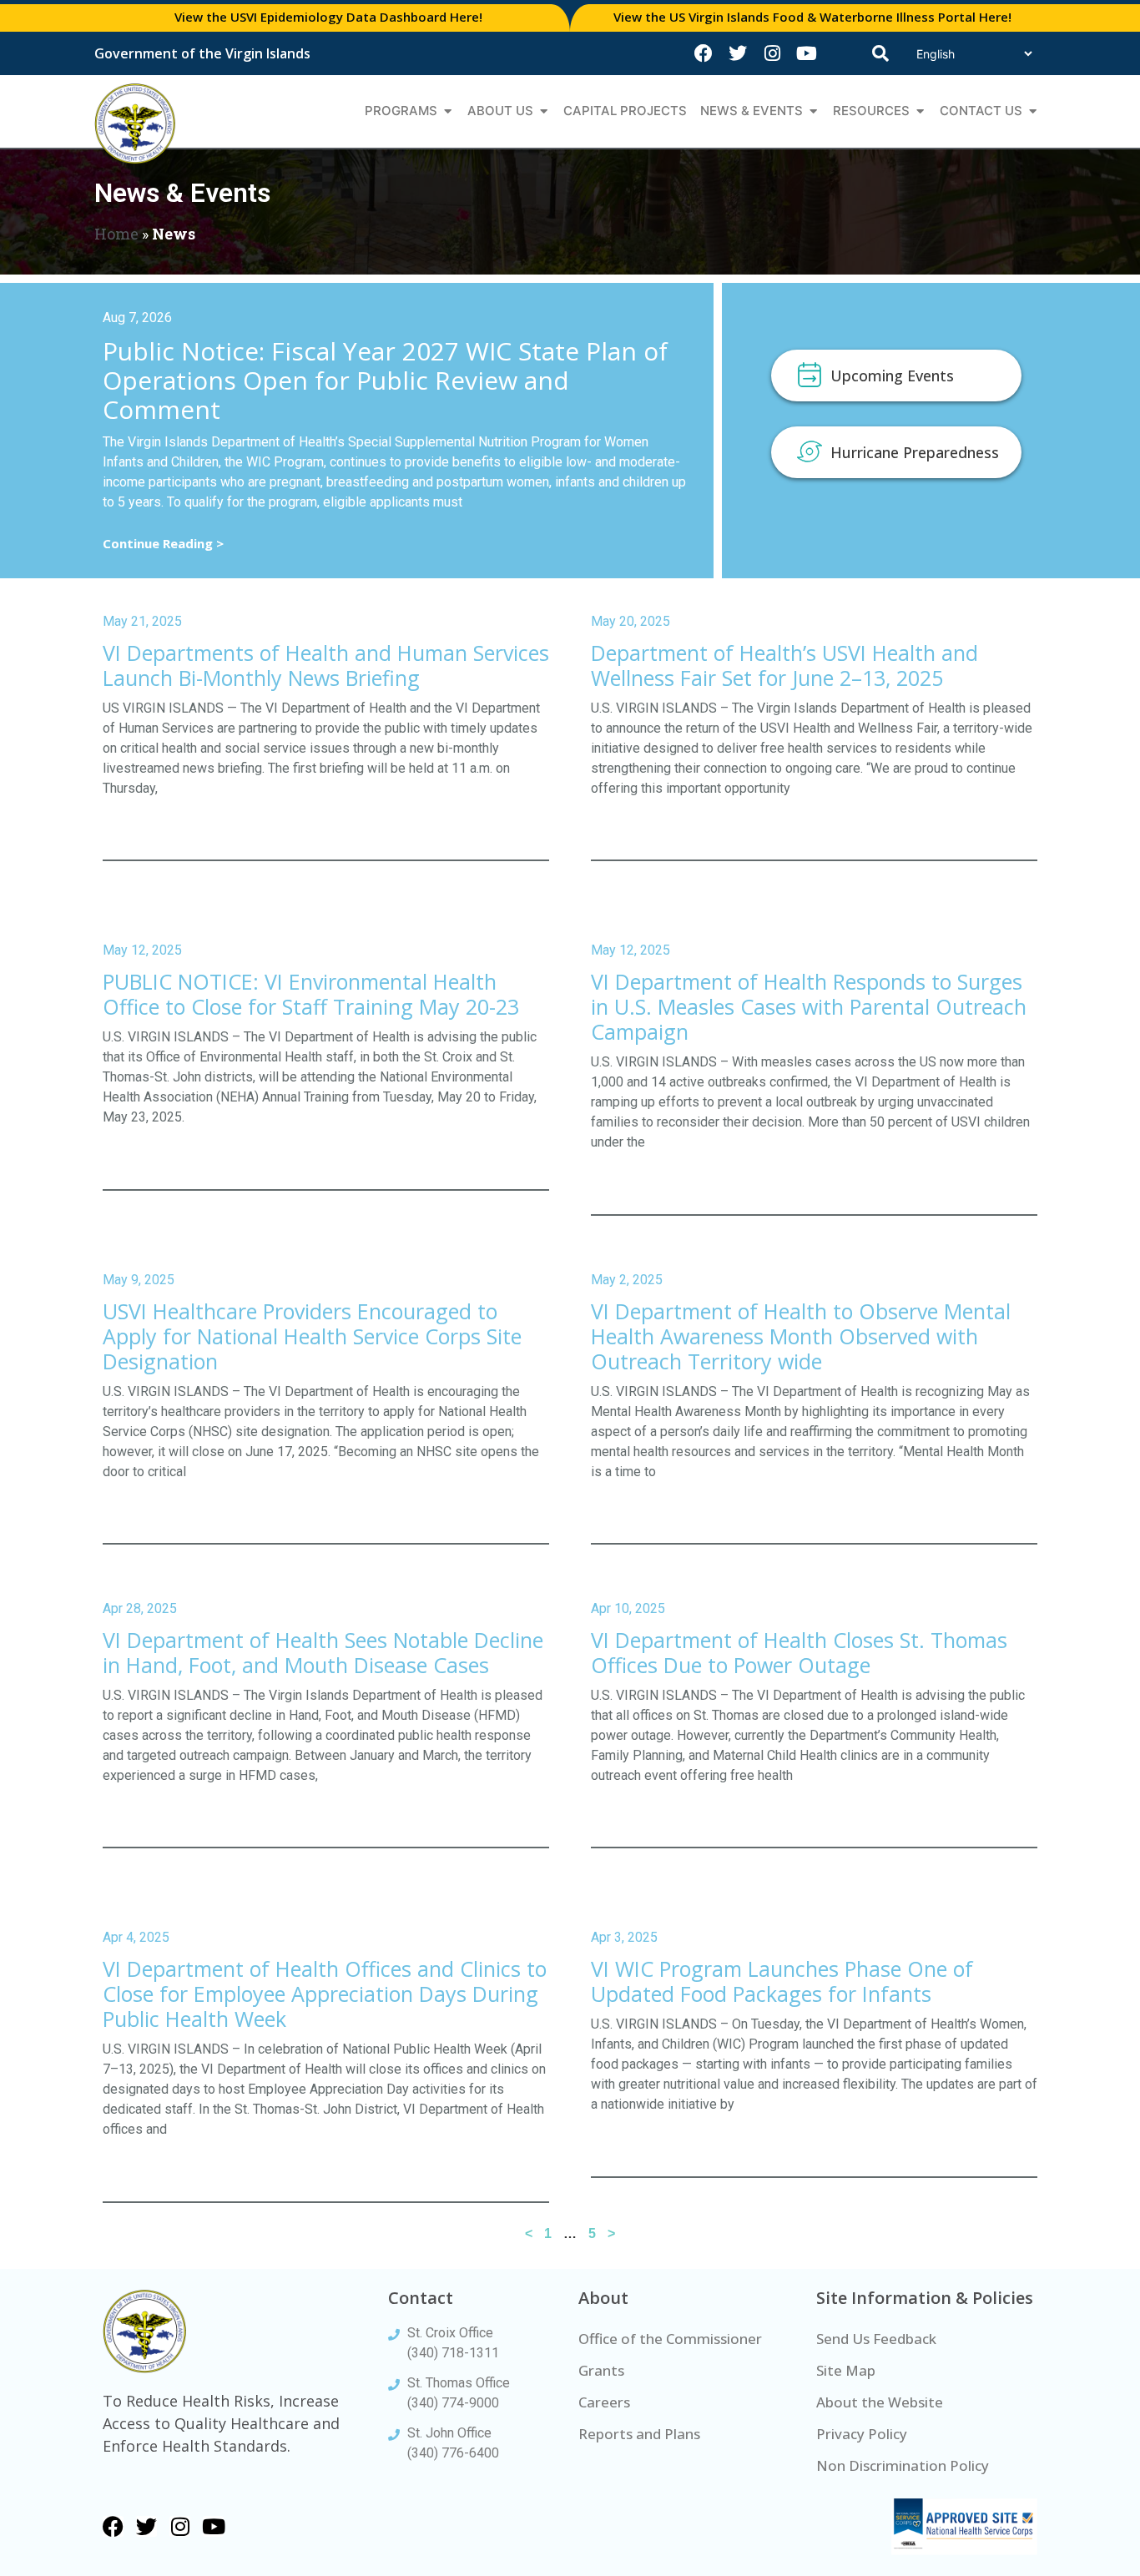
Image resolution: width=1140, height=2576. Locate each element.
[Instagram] (772, 53)
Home (116, 234)
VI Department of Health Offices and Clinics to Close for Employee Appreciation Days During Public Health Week (325, 1994)
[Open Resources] (920, 111)
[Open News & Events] (813, 111)
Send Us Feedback (876, 2339)
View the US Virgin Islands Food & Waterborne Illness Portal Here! (812, 17)
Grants (601, 2370)
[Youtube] (806, 53)
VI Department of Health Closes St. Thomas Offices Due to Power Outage (799, 1652)
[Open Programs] (448, 111)
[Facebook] (704, 53)
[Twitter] (738, 53)
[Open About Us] (544, 111)
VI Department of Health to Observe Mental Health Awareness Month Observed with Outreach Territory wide (801, 1336)
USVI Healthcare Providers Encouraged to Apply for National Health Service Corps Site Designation (312, 1336)
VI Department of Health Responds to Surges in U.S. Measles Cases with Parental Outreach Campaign (809, 1006)
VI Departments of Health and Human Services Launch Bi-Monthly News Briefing (326, 665)
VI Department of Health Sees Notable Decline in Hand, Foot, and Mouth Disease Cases (323, 1652)
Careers (604, 2402)
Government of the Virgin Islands (202, 53)
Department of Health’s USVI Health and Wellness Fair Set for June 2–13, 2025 (784, 665)
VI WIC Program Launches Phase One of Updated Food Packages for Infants (782, 1981)
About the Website (880, 2402)
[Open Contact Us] (1033, 111)
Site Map (846, 2370)
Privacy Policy (862, 2434)
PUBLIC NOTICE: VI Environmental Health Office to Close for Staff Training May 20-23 (311, 994)
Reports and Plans (639, 2434)
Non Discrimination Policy (903, 2465)
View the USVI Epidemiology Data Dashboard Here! (328, 17)
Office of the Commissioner (670, 2339)
